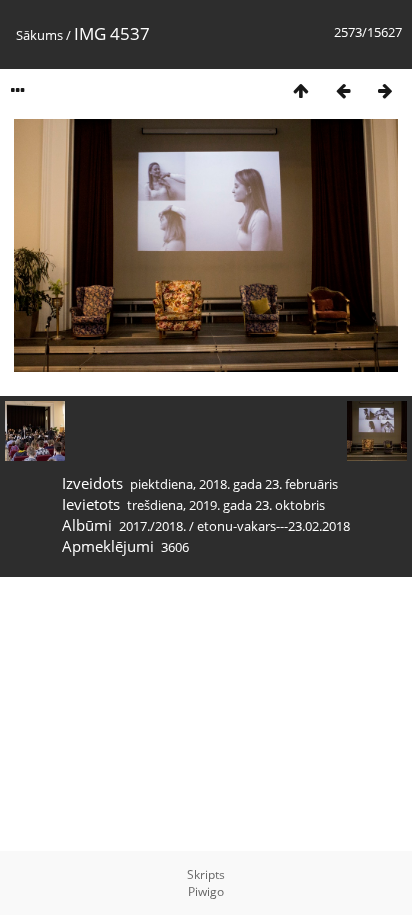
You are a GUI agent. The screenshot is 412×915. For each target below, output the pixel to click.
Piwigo (206, 891)
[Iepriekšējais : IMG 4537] (343, 90)
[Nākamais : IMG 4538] (385, 90)
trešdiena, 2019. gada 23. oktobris (226, 505)
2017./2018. (152, 526)
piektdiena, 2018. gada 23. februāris (234, 484)
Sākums (39, 35)
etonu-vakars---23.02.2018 (273, 526)
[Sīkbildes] (301, 90)
